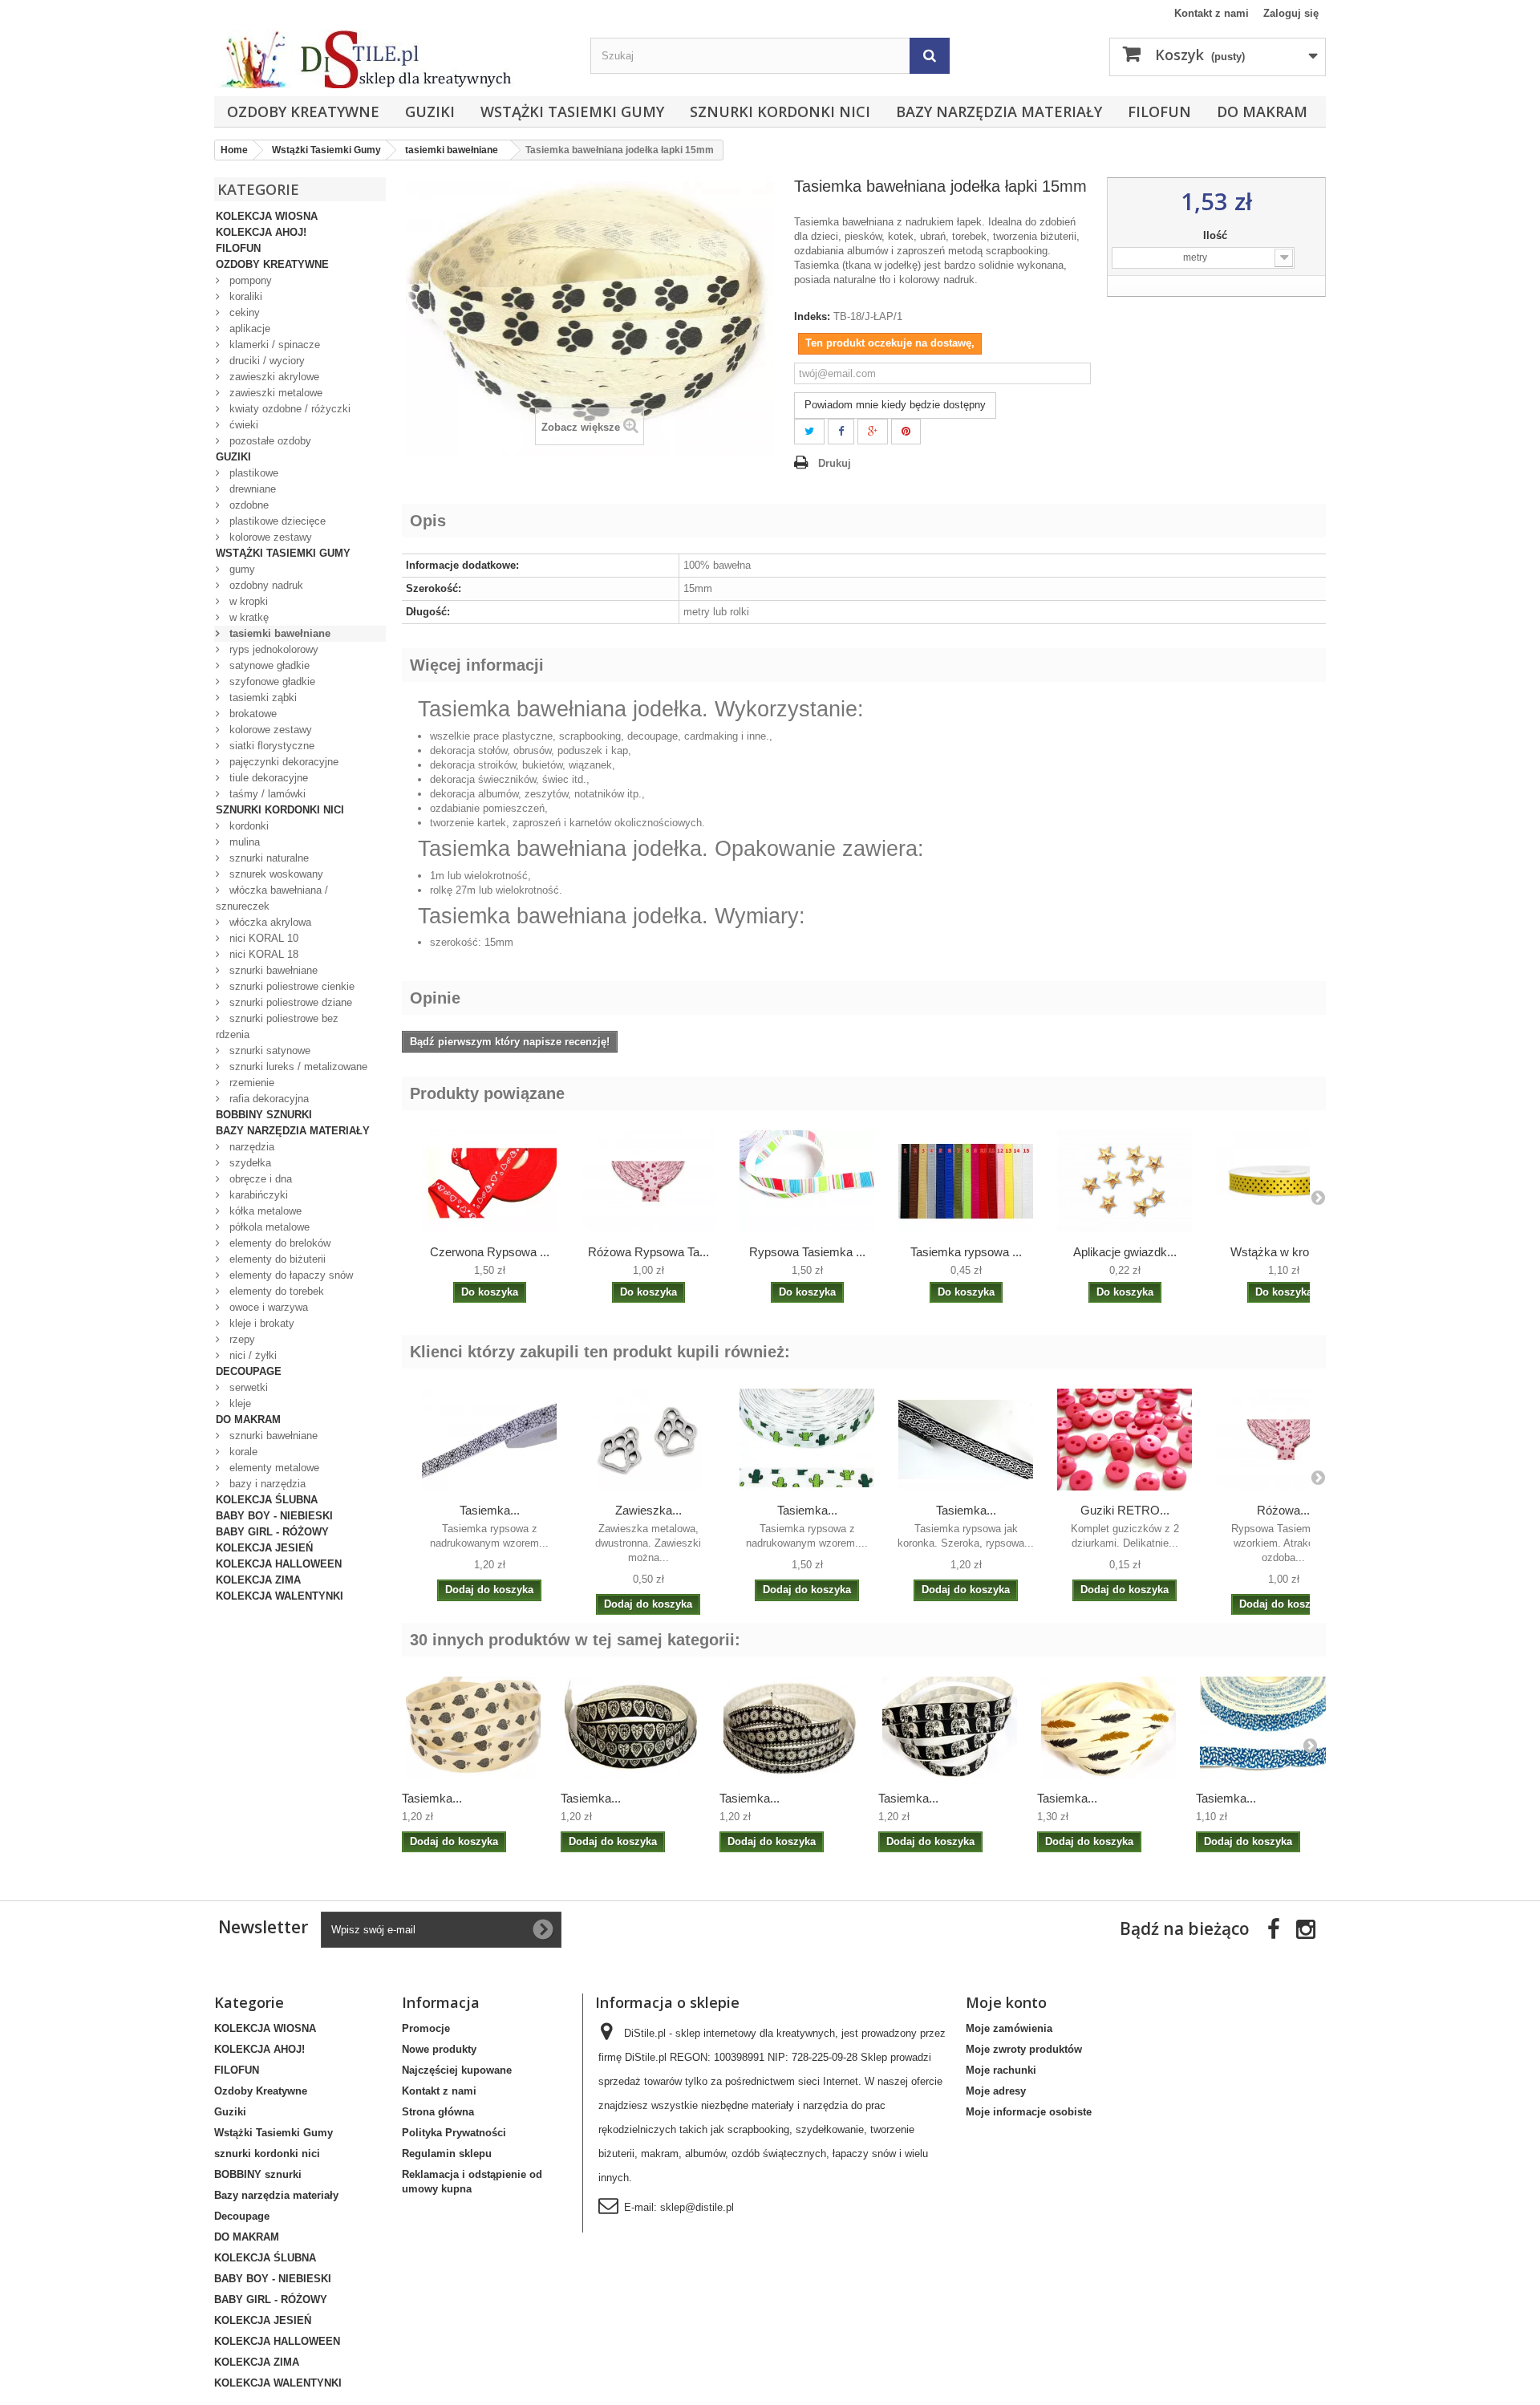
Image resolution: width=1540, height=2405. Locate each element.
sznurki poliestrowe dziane (289, 1002)
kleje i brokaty (260, 1323)
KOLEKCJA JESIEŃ (264, 1548)
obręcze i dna (259, 1179)
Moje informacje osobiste (1029, 2112)
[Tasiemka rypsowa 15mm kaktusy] (807, 1439)
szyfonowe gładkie (271, 681)
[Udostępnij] (841, 432)
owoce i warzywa (267, 1307)
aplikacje (248, 329)
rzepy (241, 1339)
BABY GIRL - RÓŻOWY (272, 1532)
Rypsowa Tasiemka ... (807, 1252)
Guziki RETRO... (1125, 1510)
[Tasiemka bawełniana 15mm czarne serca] (632, 1727)
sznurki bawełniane (272, 970)
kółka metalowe (264, 1211)
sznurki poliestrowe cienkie (290, 986)
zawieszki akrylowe (273, 377)
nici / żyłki (251, 1355)
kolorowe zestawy (269, 537)
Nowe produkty (439, 2049)
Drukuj (835, 463)
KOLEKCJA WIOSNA (267, 216)
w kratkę (247, 617)
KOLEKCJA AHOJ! (261, 232)
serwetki (247, 1387)
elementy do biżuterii (276, 1259)
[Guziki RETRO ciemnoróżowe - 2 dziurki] (1125, 1439)
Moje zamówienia (1009, 2028)
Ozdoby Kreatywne (303, 112)
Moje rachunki (1001, 2070)
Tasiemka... (490, 1510)
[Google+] (873, 432)
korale (242, 1452)
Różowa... (1283, 1510)
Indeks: (812, 316)
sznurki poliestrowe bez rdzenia (277, 1026)
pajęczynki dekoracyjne (282, 762)
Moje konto (1006, 2002)
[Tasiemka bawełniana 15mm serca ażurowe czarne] (473, 1727)
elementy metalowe (273, 1468)
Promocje (426, 2028)
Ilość (1217, 235)
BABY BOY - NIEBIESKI (274, 1516)
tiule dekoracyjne (267, 778)
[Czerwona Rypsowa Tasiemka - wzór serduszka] (489, 1181)
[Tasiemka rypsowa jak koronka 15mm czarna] (966, 1439)
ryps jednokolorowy (272, 649)
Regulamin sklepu (447, 2154)
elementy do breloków (278, 1243)
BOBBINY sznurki (264, 1115)
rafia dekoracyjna (267, 1099)
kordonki (247, 826)
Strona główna (438, 2112)
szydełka (249, 1163)
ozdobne (247, 505)
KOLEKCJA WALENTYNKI (280, 1596)
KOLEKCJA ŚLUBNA (267, 1500)
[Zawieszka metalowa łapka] (648, 1439)
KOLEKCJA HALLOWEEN (279, 1564)
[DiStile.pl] (394, 59)
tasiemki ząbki (261, 698)
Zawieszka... (648, 1510)
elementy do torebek (275, 1291)
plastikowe (252, 473)
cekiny (243, 312)
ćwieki (242, 425)
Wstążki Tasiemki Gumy (572, 112)
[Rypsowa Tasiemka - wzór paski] (807, 1181)
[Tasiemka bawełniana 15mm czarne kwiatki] (791, 1727)
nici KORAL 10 (262, 938)
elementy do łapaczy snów (290, 1275)
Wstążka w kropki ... (1284, 1252)
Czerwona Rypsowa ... (490, 1252)
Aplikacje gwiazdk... (1125, 1252)
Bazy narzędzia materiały (999, 112)
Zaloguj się (1291, 13)
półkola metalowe (268, 1227)
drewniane (251, 489)
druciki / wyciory (265, 361)
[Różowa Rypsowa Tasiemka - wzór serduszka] (648, 1181)
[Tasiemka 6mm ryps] (966, 1181)
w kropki (247, 601)
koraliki (244, 296)
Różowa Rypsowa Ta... (648, 1252)
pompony (249, 280)
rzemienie (250, 1083)
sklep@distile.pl (697, 2207)
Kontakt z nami (1212, 13)
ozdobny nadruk (265, 585)
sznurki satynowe (268, 1050)
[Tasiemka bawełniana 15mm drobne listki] (1267, 1727)
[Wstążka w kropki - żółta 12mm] (1283, 1181)
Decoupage (249, 1371)
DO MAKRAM (1262, 112)
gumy (241, 569)
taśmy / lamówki (266, 794)
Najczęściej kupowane (457, 2070)
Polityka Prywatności (454, 2133)
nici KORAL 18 (262, 954)
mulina (243, 842)
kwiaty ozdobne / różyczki (288, 409)
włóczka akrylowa (269, 922)
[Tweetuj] (809, 432)
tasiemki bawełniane (278, 633)
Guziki (430, 112)
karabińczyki (257, 1195)
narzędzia (250, 1147)
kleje (239, 1403)
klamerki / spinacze (273, 345)
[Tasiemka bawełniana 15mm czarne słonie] (950, 1727)
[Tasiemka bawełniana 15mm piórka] (1108, 1727)
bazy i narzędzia (266, 1484)
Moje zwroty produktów (1024, 2049)
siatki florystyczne (270, 746)
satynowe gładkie (268, 665)
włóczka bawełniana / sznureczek (272, 898)
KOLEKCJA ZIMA (258, 1580)
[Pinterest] (906, 432)
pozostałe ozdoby (269, 441)
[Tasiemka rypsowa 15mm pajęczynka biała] (489, 1439)
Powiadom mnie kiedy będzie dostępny (895, 405)
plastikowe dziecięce (276, 521)
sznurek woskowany (275, 874)
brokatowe (251, 714)
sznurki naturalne (267, 858)
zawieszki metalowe (274, 393)
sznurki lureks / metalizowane (297, 1067)
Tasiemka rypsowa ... (966, 1252)
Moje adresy (996, 2091)
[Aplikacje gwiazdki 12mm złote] (1125, 1181)
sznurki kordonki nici (780, 112)
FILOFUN (1159, 112)
